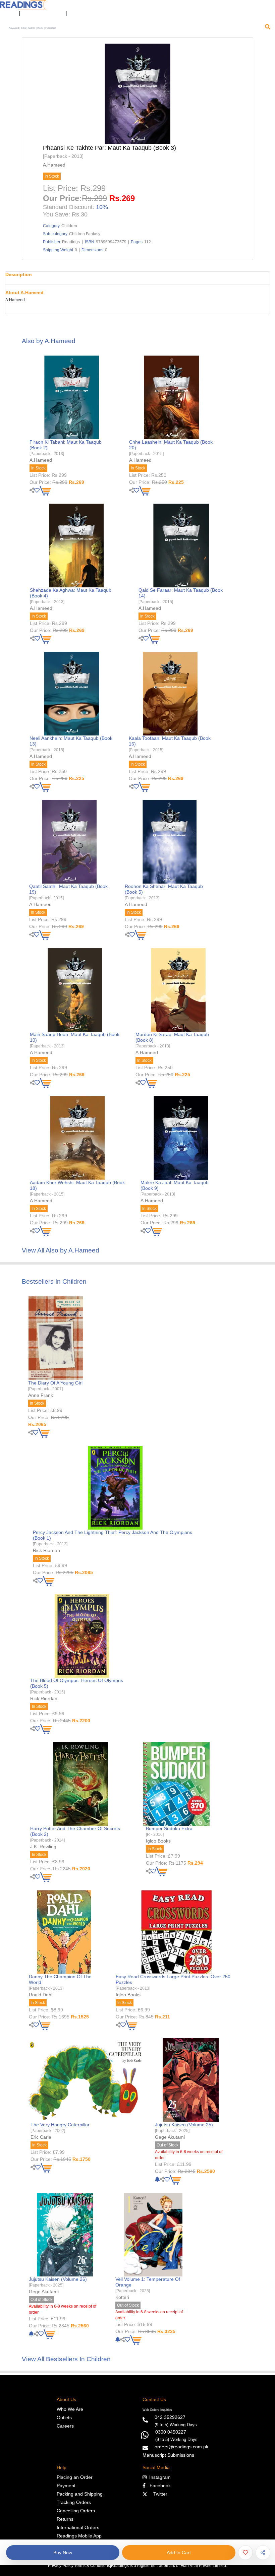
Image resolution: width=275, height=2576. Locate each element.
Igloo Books (158, 1841)
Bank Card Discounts (43, 14)
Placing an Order (75, 2477)
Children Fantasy (85, 234)
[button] (76, 14)
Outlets (64, 2418)
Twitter (159, 2494)
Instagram (159, 2477)
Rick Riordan (46, 1550)
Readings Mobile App (79, 2536)
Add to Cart (179, 2553)
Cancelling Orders (76, 2511)
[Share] (263, 2553)
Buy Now (63, 2553)
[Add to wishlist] (245, 2553)
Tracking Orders (74, 2502)
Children (69, 226)
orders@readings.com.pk (181, 2447)
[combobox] (135, 28)
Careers (65, 2426)
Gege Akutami (170, 2137)
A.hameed (54, 165)
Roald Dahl (41, 1995)
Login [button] (8, 14)
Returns (65, 2519)
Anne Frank (41, 1395)
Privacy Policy (61, 2566)
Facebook (158, 2486)
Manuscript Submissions (168, 2455)
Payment (66, 2486)
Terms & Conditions (92, 2566)
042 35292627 (170, 2417)
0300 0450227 (171, 2432)
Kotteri (122, 2297)
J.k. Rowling (43, 1847)
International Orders (78, 2527)
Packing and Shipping (80, 2494)
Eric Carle (41, 2137)
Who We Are (70, 2409)
